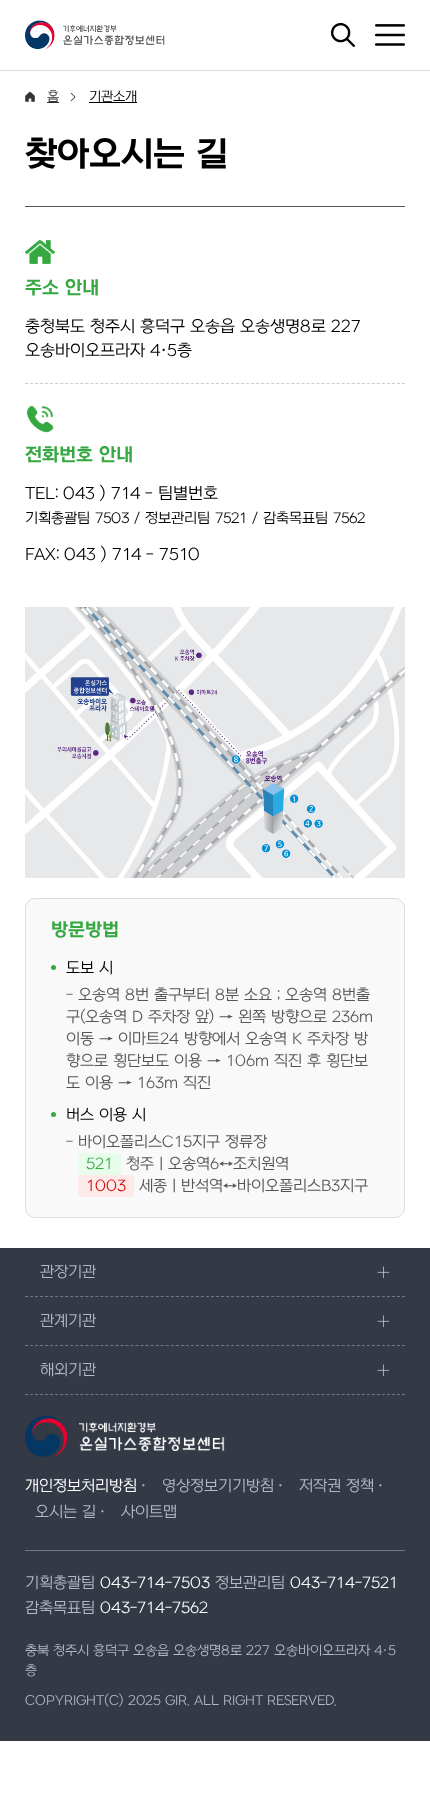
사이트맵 (149, 1512)
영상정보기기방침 (218, 1486)
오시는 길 (65, 1512)
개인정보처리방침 (81, 1486)
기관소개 (113, 96)
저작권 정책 (336, 1486)
